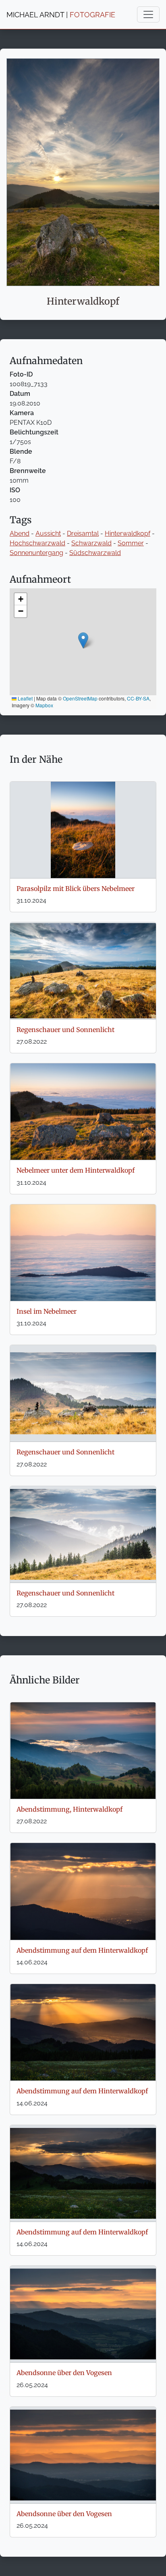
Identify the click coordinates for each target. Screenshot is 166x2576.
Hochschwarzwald (37, 543)
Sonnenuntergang (36, 553)
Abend (20, 533)
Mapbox (44, 705)
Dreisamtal (83, 533)
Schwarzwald (91, 543)
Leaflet (25, 698)
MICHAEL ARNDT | (61, 15)
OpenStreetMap (80, 698)
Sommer (131, 543)
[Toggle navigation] (148, 14)
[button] (83, 640)
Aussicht (48, 533)
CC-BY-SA (138, 698)
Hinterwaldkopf (128, 533)
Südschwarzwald (95, 553)
